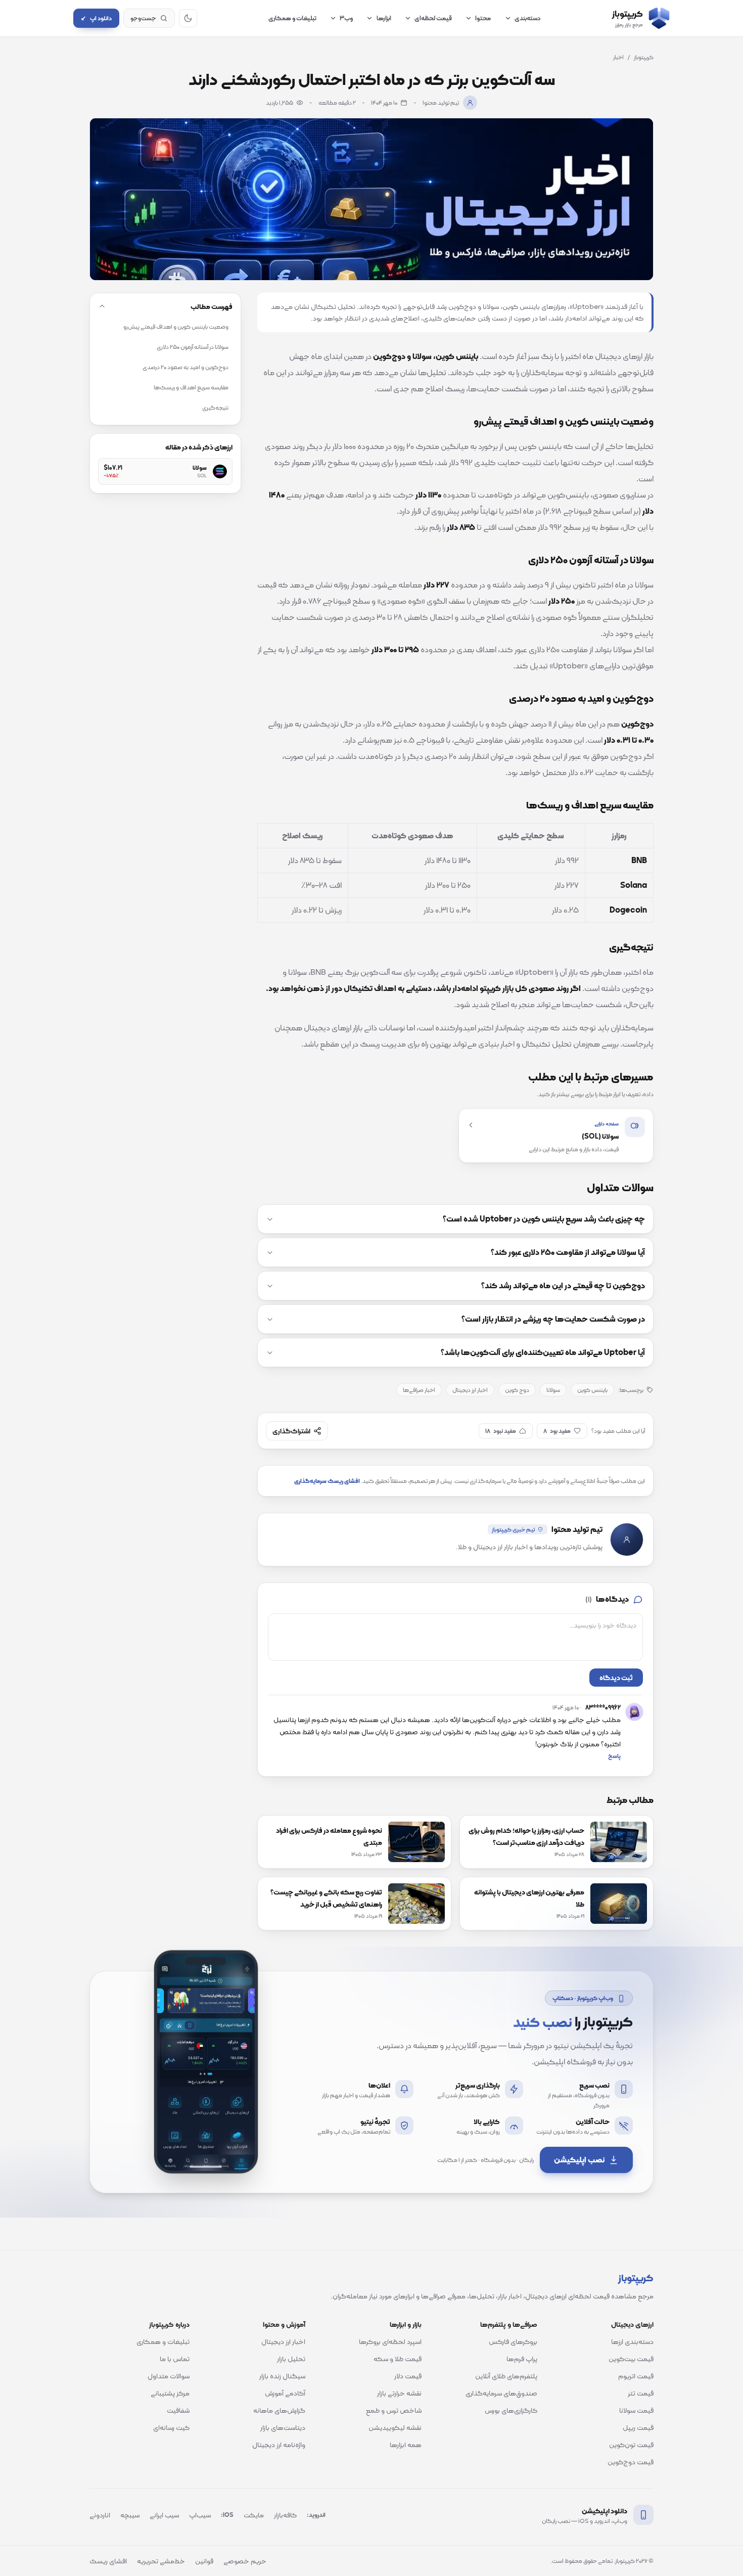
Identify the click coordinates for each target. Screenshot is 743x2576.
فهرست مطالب (212, 306)
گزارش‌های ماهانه (279, 2410)
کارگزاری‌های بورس (511, 2410)
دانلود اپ (96, 18)
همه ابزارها (406, 2445)
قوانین (204, 2561)
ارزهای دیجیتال (632, 2324)
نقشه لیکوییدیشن (395, 2427)
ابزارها (384, 18)
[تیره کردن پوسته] (188, 18)
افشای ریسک (108, 2561)
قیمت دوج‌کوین (631, 2462)
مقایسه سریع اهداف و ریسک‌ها (191, 387)
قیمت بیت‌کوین (631, 2359)
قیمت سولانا (636, 2410)
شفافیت (178, 2410)
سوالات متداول (169, 2376)
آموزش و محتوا (284, 2324)
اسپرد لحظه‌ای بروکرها (390, 2341)
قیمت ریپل (638, 2427)
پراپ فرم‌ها (522, 2359)
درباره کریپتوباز (169, 2324)
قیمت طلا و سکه (398, 2359)
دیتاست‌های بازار (283, 2427)
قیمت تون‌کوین (631, 2445)
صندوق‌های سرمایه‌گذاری (501, 2393)
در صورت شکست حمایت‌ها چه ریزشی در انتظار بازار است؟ (553, 1319)
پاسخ (614, 1756)
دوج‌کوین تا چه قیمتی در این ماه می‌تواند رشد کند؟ (563, 1286)
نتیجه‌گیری (215, 408)
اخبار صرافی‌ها (419, 1390)
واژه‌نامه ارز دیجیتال (279, 2445)
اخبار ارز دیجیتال (470, 1390)
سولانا (553, 1390)
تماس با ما (175, 2359)
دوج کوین (517, 1390)
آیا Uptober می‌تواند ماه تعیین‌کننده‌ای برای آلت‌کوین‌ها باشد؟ (543, 1352)
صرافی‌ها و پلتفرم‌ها (509, 2324)
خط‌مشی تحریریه (161, 2561)
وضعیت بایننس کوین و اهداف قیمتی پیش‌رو (176, 327)
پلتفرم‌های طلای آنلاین (506, 2376)
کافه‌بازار (285, 2515)
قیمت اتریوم (636, 2376)
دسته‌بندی (528, 18)
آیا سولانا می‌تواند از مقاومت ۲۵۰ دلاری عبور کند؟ (568, 1252)
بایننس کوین (592, 1390)
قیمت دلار (408, 2376)
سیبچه (130, 2515)
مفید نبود (501, 1431)
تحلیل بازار (291, 2359)
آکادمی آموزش (285, 2393)
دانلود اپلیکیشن (605, 2511)
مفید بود (557, 1431)
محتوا (483, 18)
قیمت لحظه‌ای (433, 18)
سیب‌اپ (200, 2515)
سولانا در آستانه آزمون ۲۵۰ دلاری (193, 347)
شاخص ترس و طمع (394, 2410)
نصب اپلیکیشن (579, 2160)
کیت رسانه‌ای (171, 2427)
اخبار (618, 57)
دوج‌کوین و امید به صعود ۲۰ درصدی (185, 367)
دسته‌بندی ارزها (632, 2341)
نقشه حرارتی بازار (399, 2393)
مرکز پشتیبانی (170, 2393)
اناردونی (100, 2515)
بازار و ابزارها (406, 2324)
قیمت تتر (641, 2393)
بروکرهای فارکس (513, 2341)
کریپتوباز (644, 57)
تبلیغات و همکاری (292, 18)
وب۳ (346, 18)
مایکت (254, 2515)
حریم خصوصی (245, 2561)
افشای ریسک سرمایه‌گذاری (327, 1481)
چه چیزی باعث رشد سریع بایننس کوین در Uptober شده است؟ (544, 1219)
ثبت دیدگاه (616, 1678)
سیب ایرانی (164, 2515)
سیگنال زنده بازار (282, 2376)
